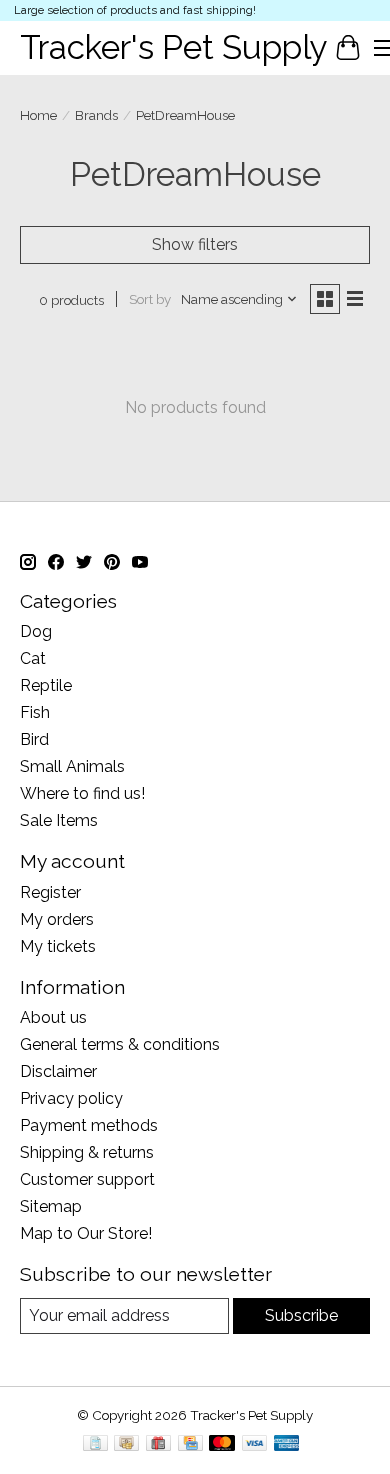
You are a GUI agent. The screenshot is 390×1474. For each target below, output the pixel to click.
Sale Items (59, 820)
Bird (34, 739)
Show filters (195, 244)
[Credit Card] (190, 1444)
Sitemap (51, 1206)
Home (38, 115)
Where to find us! (82, 793)
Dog (36, 631)
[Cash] (126, 1444)
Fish (35, 712)
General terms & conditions (120, 1044)
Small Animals (72, 766)
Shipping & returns (87, 1152)
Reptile (46, 685)
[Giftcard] (158, 1444)
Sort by (150, 299)
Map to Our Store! (86, 1233)
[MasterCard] (222, 1444)
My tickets (58, 946)
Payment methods (89, 1125)
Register (50, 892)
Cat (33, 658)
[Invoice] (95, 1444)
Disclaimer (58, 1071)
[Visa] (255, 1444)
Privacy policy (71, 1098)
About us (53, 1017)
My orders (57, 919)
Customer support (87, 1179)
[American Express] (287, 1444)
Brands (96, 115)
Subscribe (301, 1315)
